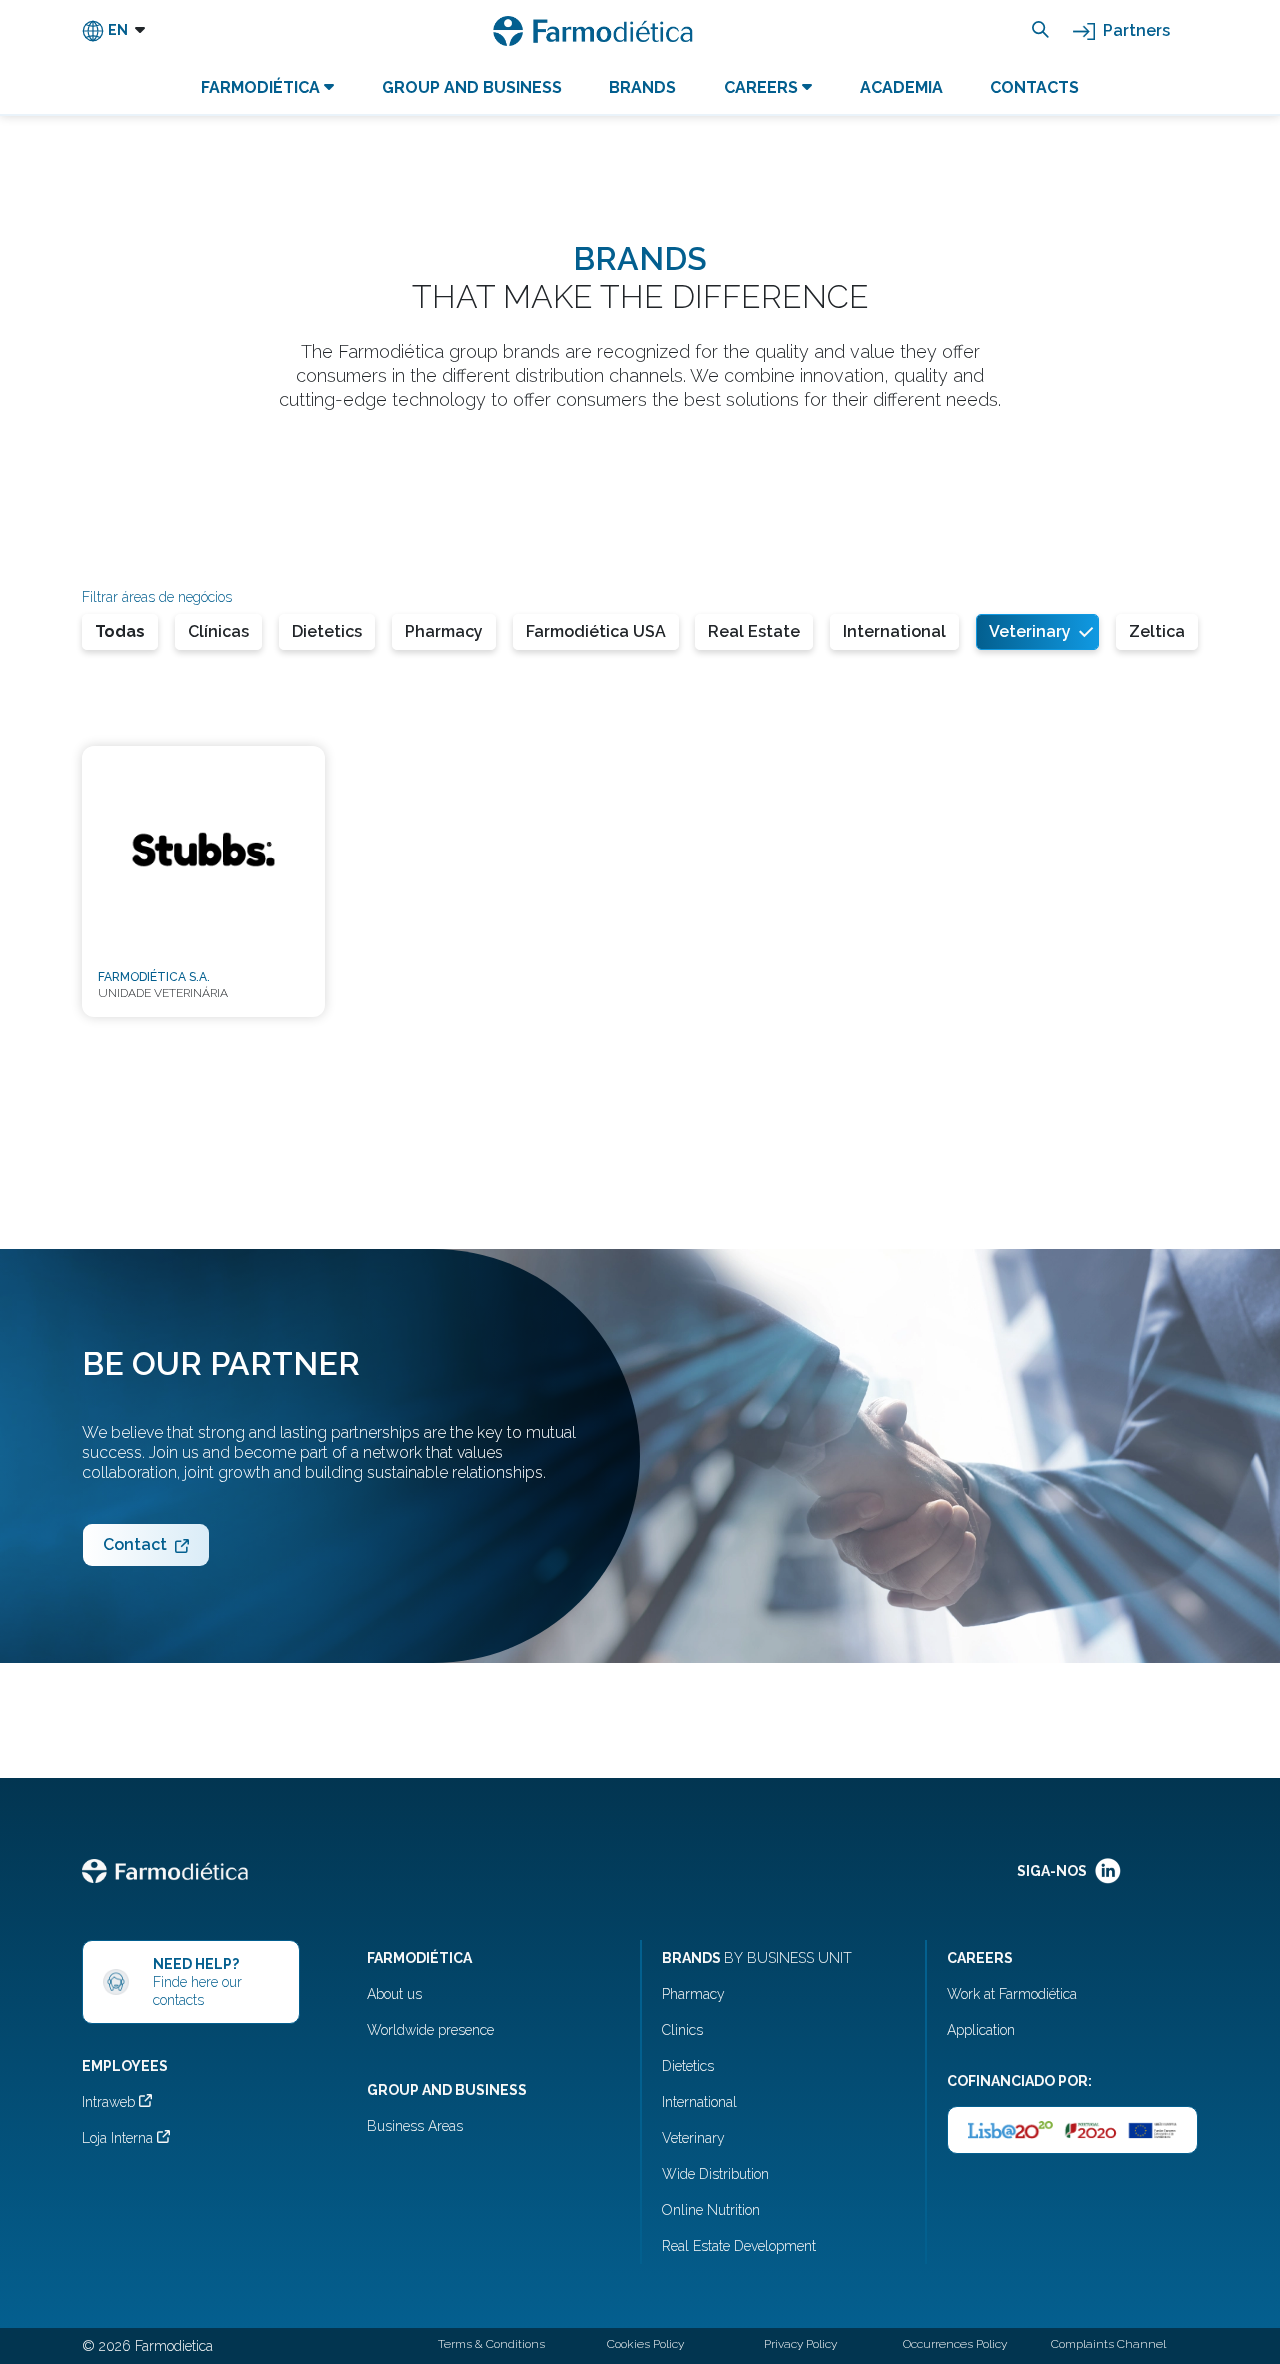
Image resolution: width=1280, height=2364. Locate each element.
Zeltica (1157, 631)
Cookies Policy (645, 2344)
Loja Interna (119, 2138)
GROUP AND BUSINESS (472, 87)
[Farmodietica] (593, 31)
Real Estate (754, 631)
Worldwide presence (430, 2030)
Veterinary (1030, 631)
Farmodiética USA (596, 631)
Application (981, 2030)
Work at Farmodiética (1012, 1994)
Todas (120, 631)
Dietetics (327, 631)
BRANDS (642, 87)
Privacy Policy (800, 2344)
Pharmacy (444, 631)
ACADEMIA (901, 87)
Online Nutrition (711, 2210)
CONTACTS (1034, 87)
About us (394, 1994)
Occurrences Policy (955, 2344)
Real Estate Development (739, 2246)
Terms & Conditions (491, 2344)
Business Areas (415, 2126)
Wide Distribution (715, 2174)
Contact (135, 1544)
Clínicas (218, 631)
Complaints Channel (1108, 2344)
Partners (1134, 30)
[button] (113, 31)
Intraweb (110, 2102)
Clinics (682, 2030)
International (894, 631)
